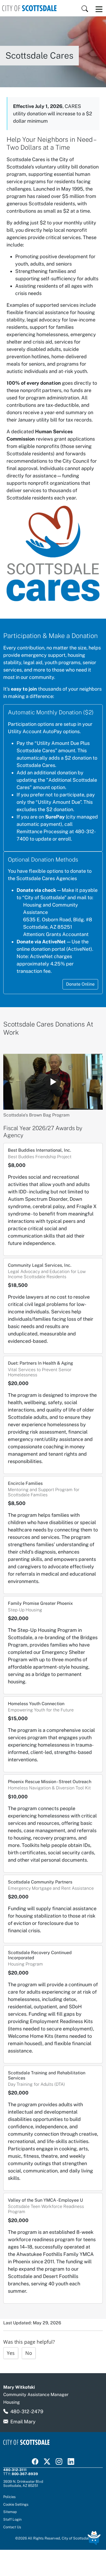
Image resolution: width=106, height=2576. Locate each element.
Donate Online (80, 984)
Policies (10, 2497)
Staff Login (12, 2519)
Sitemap (10, 2512)
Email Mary (23, 2422)
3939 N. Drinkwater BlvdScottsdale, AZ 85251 (23, 2483)
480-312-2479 (27, 2411)
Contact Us (12, 2527)
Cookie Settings (16, 2504)
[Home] (29, 8)
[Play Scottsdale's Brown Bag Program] (53, 1082)
